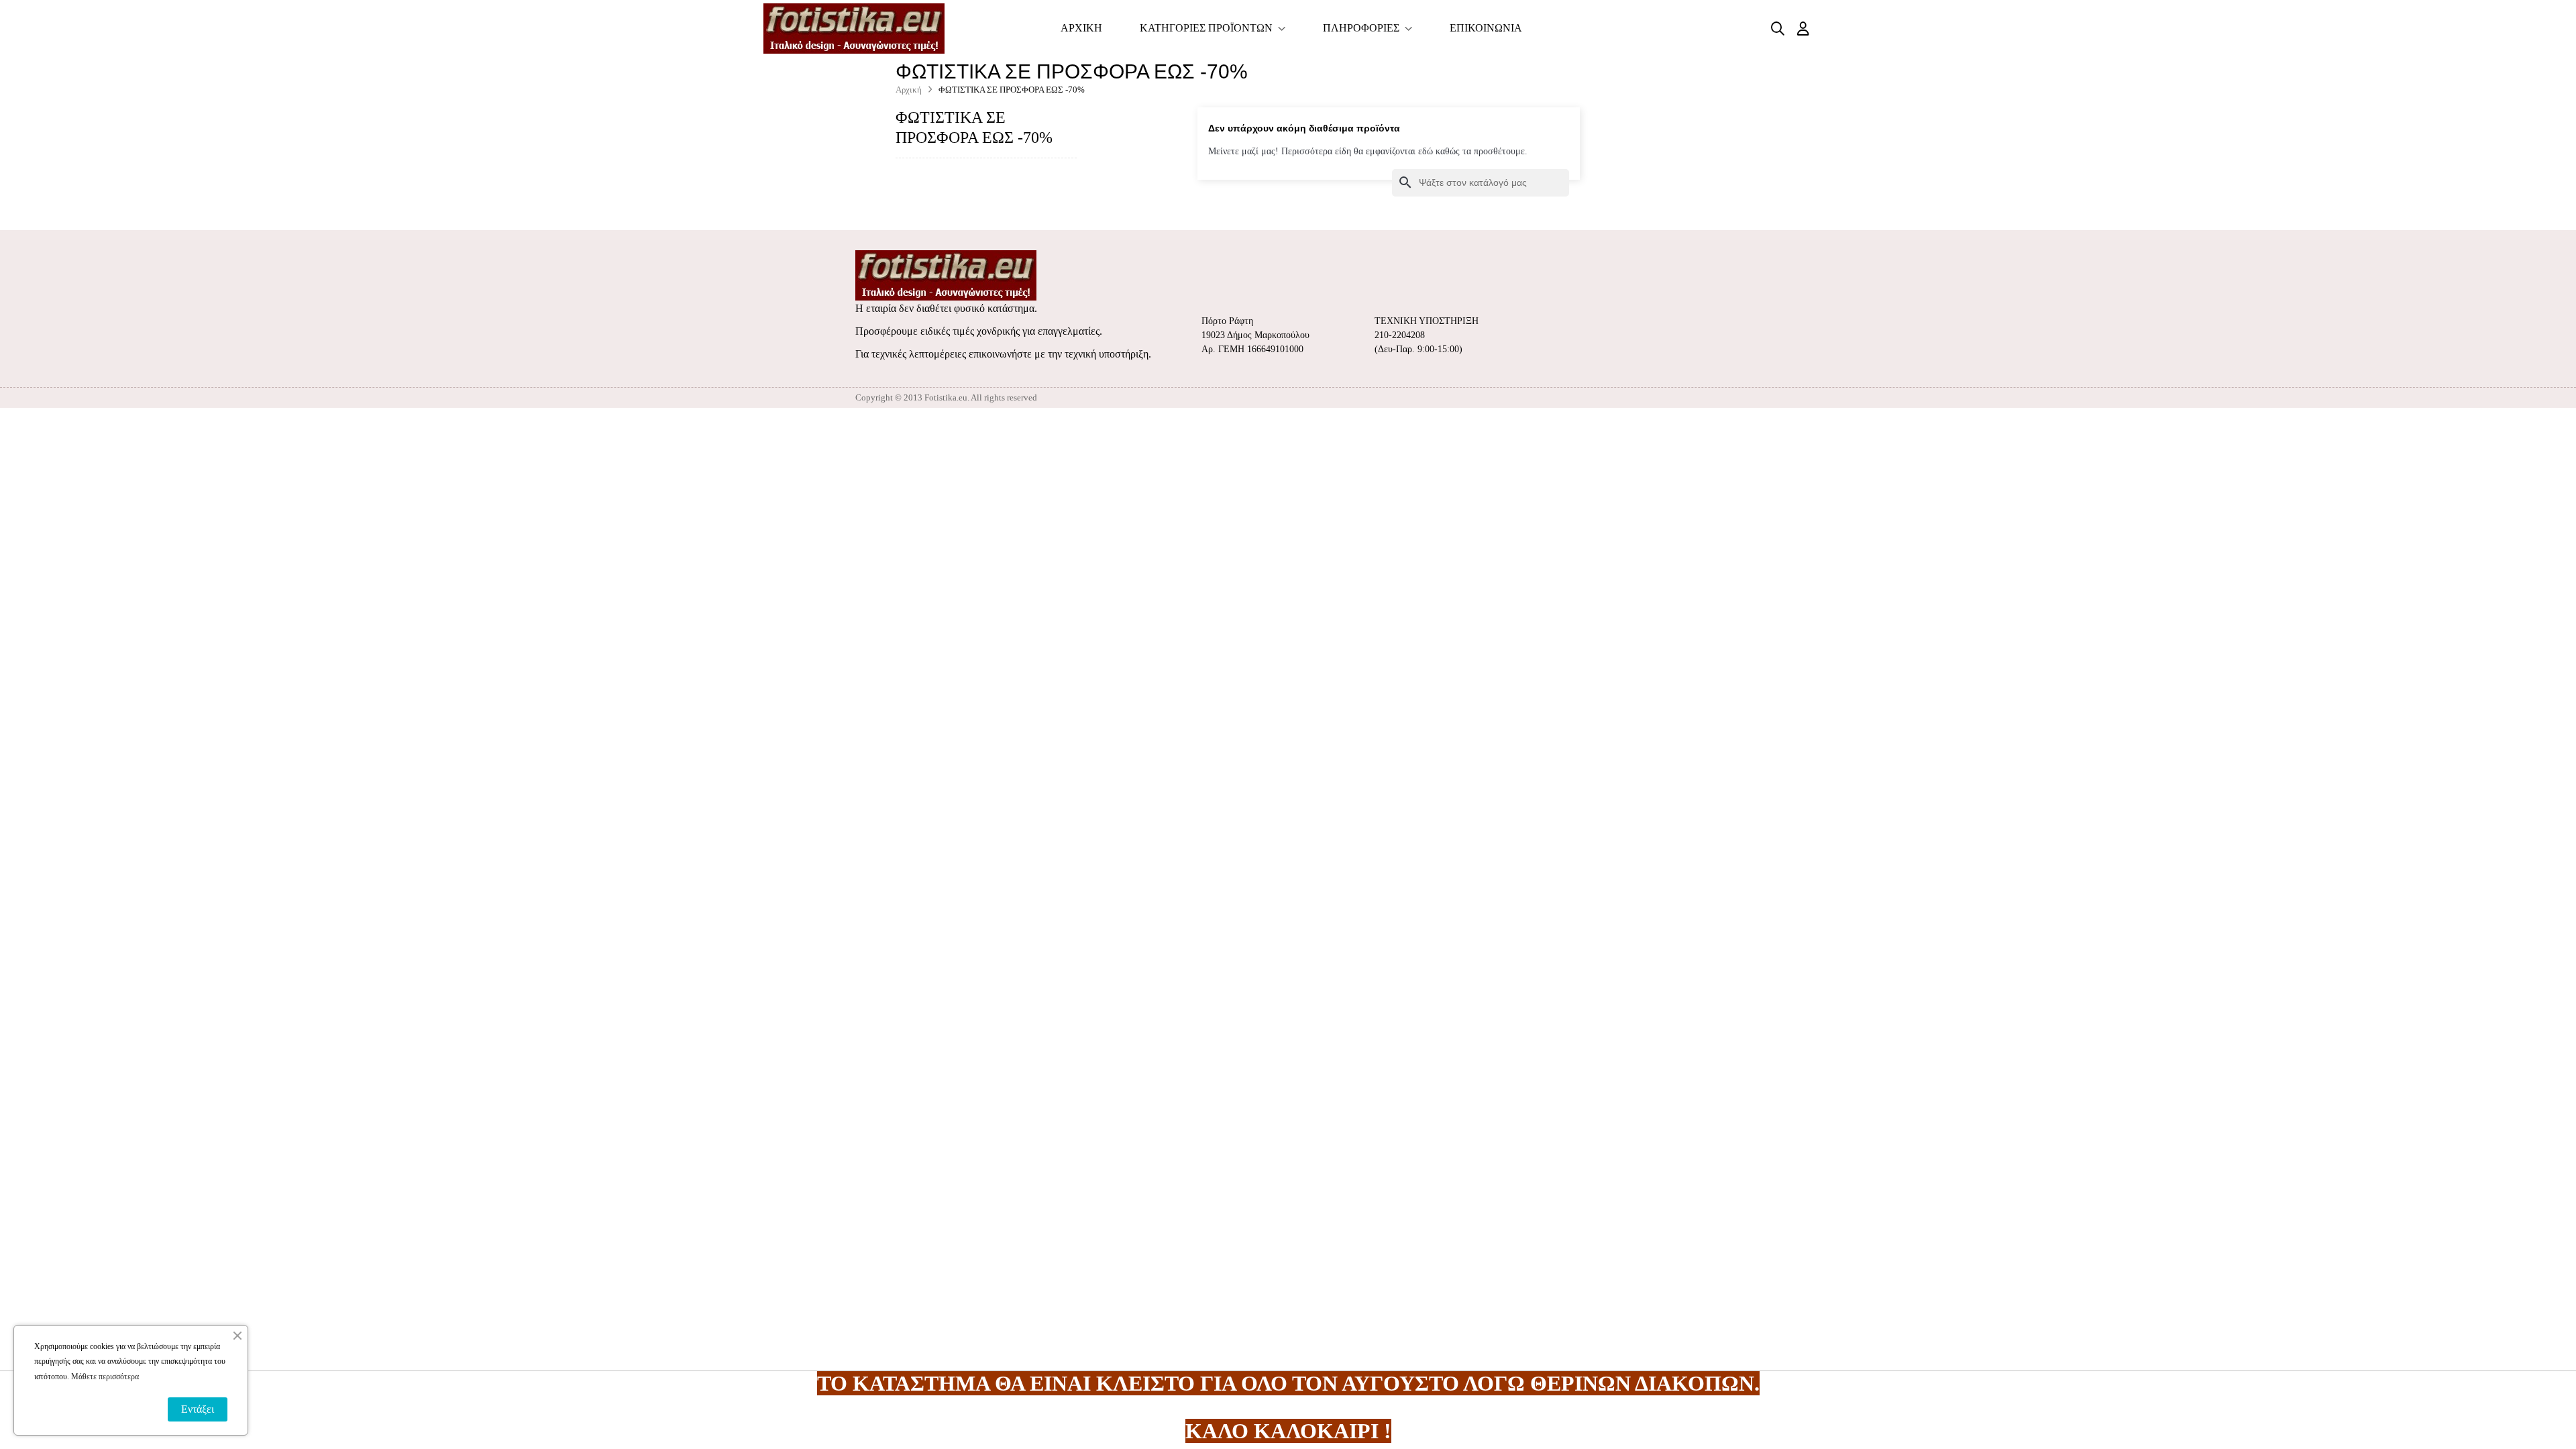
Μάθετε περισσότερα (105, 1377)
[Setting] (1803, 29)
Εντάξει (198, 1409)
